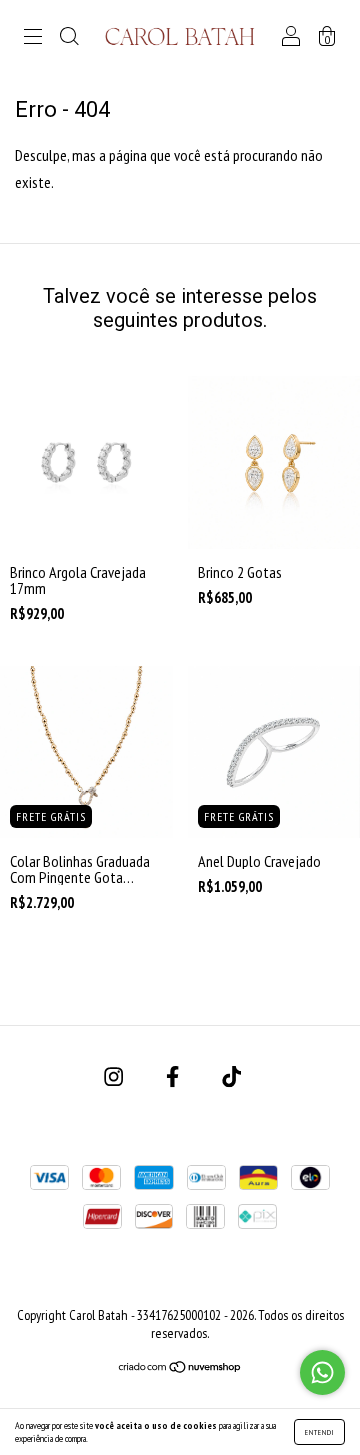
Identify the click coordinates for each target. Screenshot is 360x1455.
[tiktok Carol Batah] (231, 1077)
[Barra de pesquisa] (69, 37)
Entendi (319, 1432)
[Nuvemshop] (180, 1368)
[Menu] (33, 37)
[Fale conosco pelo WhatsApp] (322, 1372)
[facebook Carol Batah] (174, 1077)
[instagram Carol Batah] (115, 1077)
